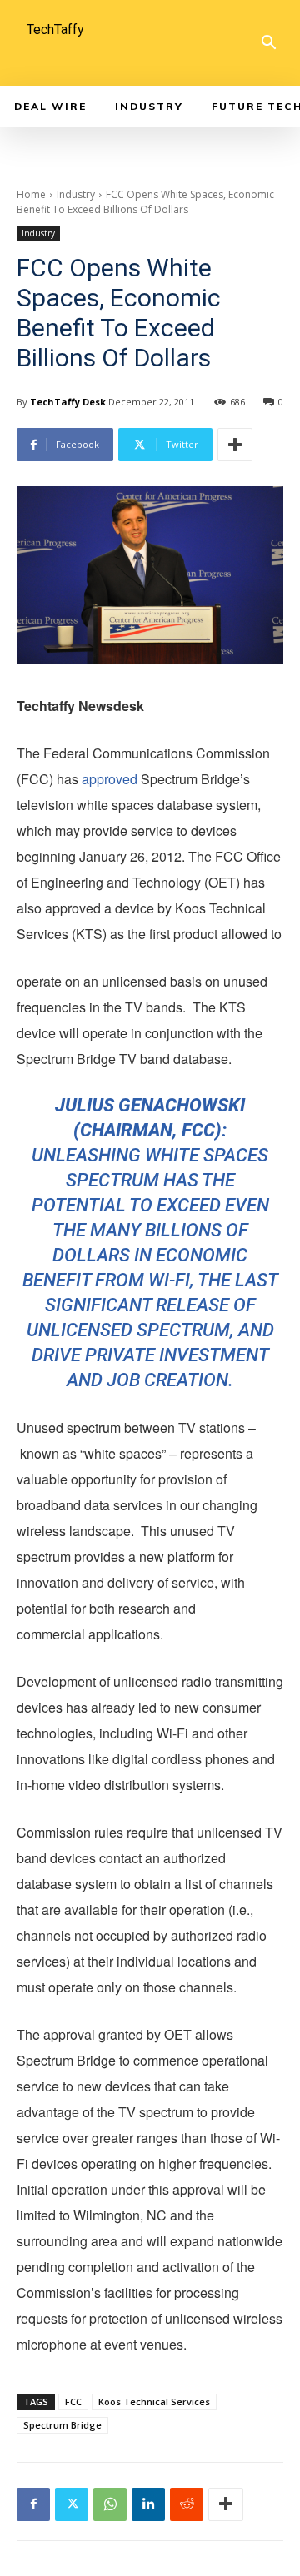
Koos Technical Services (154, 2402)
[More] (235, 445)
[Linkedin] (148, 2504)
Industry (76, 194)
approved (110, 779)
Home (31, 194)
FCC (73, 2402)
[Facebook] (33, 2504)
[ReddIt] (187, 2504)
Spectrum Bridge (62, 2425)
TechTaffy (55, 30)
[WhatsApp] (110, 2504)
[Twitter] (72, 2504)
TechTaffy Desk (68, 402)
